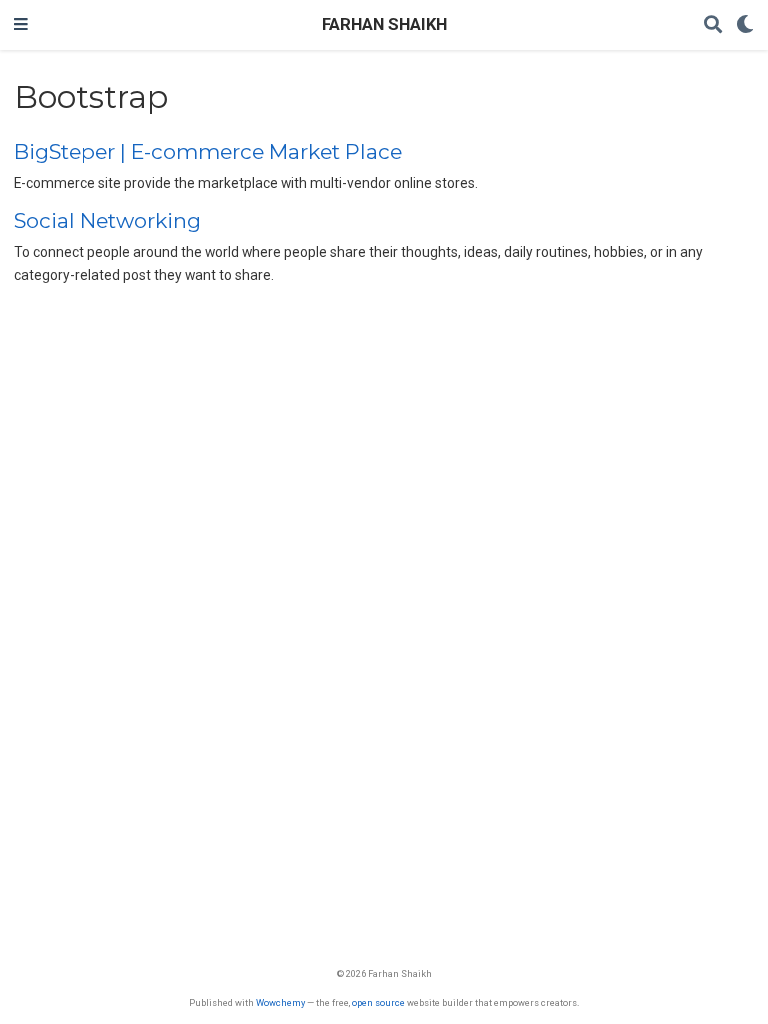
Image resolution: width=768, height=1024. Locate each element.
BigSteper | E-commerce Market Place (208, 151)
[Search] (713, 25)
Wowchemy (280, 1002)
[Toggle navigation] (21, 25)
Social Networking (107, 220)
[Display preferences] (745, 25)
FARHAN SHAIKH (384, 24)
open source (378, 1002)
